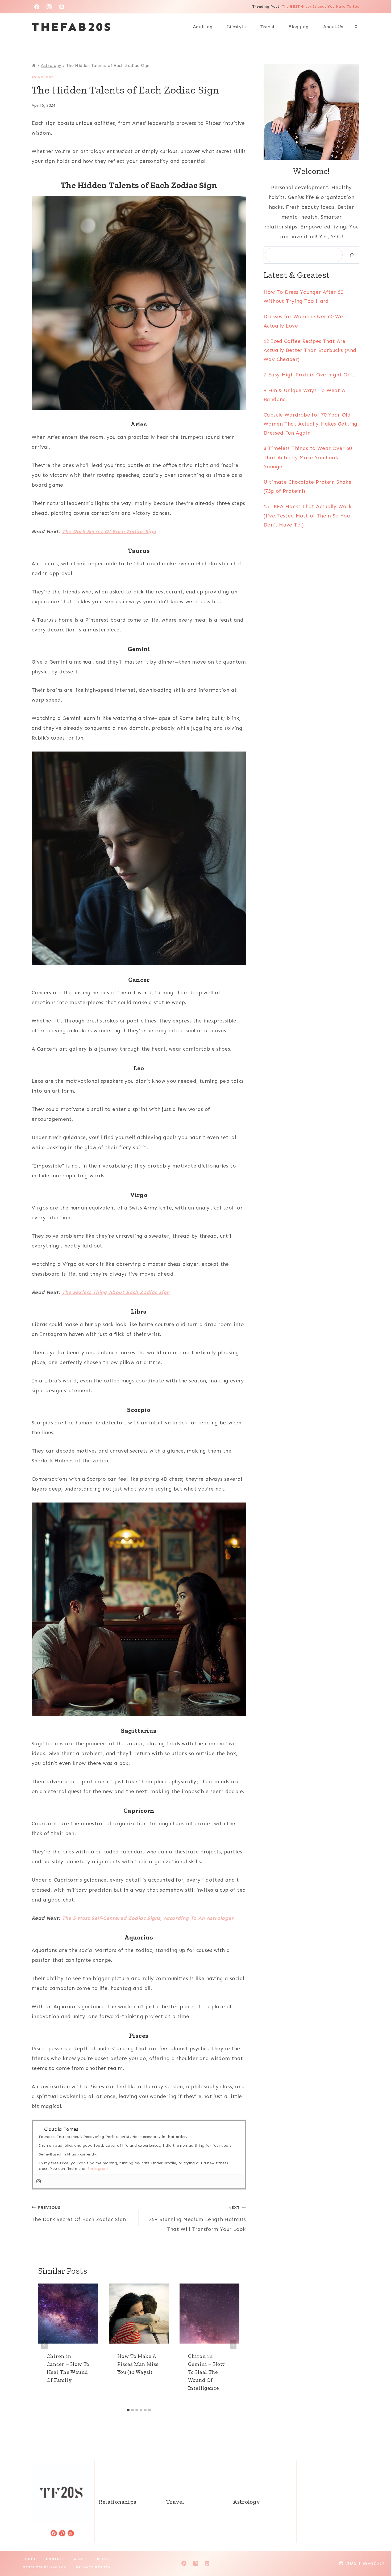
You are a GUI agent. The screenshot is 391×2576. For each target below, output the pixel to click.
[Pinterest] (62, 7)
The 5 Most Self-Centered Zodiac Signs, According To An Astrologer (148, 1918)
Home (31, 2559)
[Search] (352, 255)
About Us (333, 27)
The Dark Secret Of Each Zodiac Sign (109, 531)
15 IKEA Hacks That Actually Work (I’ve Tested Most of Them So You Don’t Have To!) (308, 515)
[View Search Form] (356, 27)
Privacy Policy (93, 2567)
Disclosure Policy (45, 2567)
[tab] (128, 2410)
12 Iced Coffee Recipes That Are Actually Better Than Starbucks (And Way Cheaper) (310, 350)
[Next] (233, 2345)
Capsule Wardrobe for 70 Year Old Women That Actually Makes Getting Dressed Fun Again (311, 424)
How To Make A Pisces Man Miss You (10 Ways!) (138, 2364)
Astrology (43, 77)
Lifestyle (236, 27)
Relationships (117, 2502)
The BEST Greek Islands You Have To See (321, 7)
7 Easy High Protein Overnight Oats (310, 375)
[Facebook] (37, 7)
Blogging (299, 27)
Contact (55, 2559)
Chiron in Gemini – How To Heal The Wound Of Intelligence (207, 2372)
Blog (103, 2559)
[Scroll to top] (378, 2555)
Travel (267, 27)
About (81, 2559)
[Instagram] (49, 7)
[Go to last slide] (44, 2345)
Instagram (98, 2169)
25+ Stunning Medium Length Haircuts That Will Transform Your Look (197, 2219)
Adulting (203, 27)
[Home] (34, 65)
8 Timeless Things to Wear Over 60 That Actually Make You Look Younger (308, 457)
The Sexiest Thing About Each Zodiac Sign (116, 1292)
